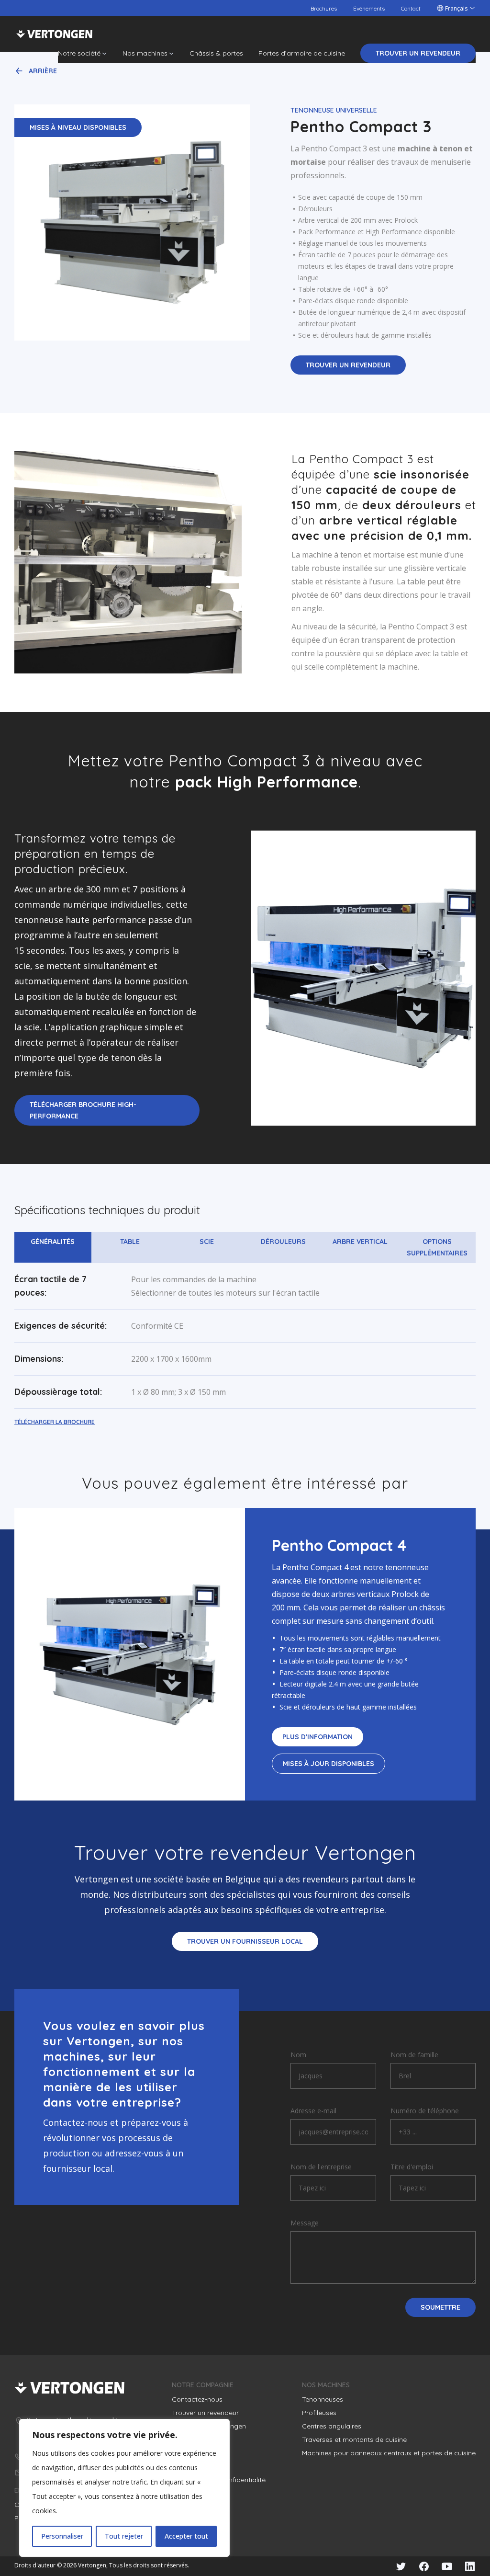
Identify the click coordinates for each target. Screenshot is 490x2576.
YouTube (447, 2566)
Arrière (43, 71)
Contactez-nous (197, 2399)
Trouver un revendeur (418, 53)
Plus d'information (317, 1737)
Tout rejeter (124, 2536)
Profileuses (319, 2413)
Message (305, 2223)
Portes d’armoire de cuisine (302, 53)
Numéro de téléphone (425, 2111)
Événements (369, 8)
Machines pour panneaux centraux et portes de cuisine (389, 2453)
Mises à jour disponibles (329, 1764)
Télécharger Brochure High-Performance (83, 1110)
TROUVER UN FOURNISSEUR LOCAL (245, 1941)
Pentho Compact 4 (339, 1545)
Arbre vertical (360, 1242)
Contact (411, 8)
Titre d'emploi (412, 2167)
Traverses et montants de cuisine (354, 2439)
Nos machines (145, 53)
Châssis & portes (216, 53)
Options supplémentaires (437, 1247)
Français (456, 8)
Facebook (424, 2566)
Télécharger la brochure (55, 1422)
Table (130, 1242)
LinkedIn (470, 2566)
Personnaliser (62, 2536)
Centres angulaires (332, 2426)
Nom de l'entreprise (321, 2167)
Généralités (53, 1242)
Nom (298, 2055)
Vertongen (54, 34)
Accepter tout (186, 2536)
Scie (207, 1242)
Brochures (324, 8)
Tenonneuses (323, 2399)
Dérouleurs (283, 1242)
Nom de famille (414, 2055)
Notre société (79, 53)
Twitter (401, 2566)
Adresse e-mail (313, 2111)
